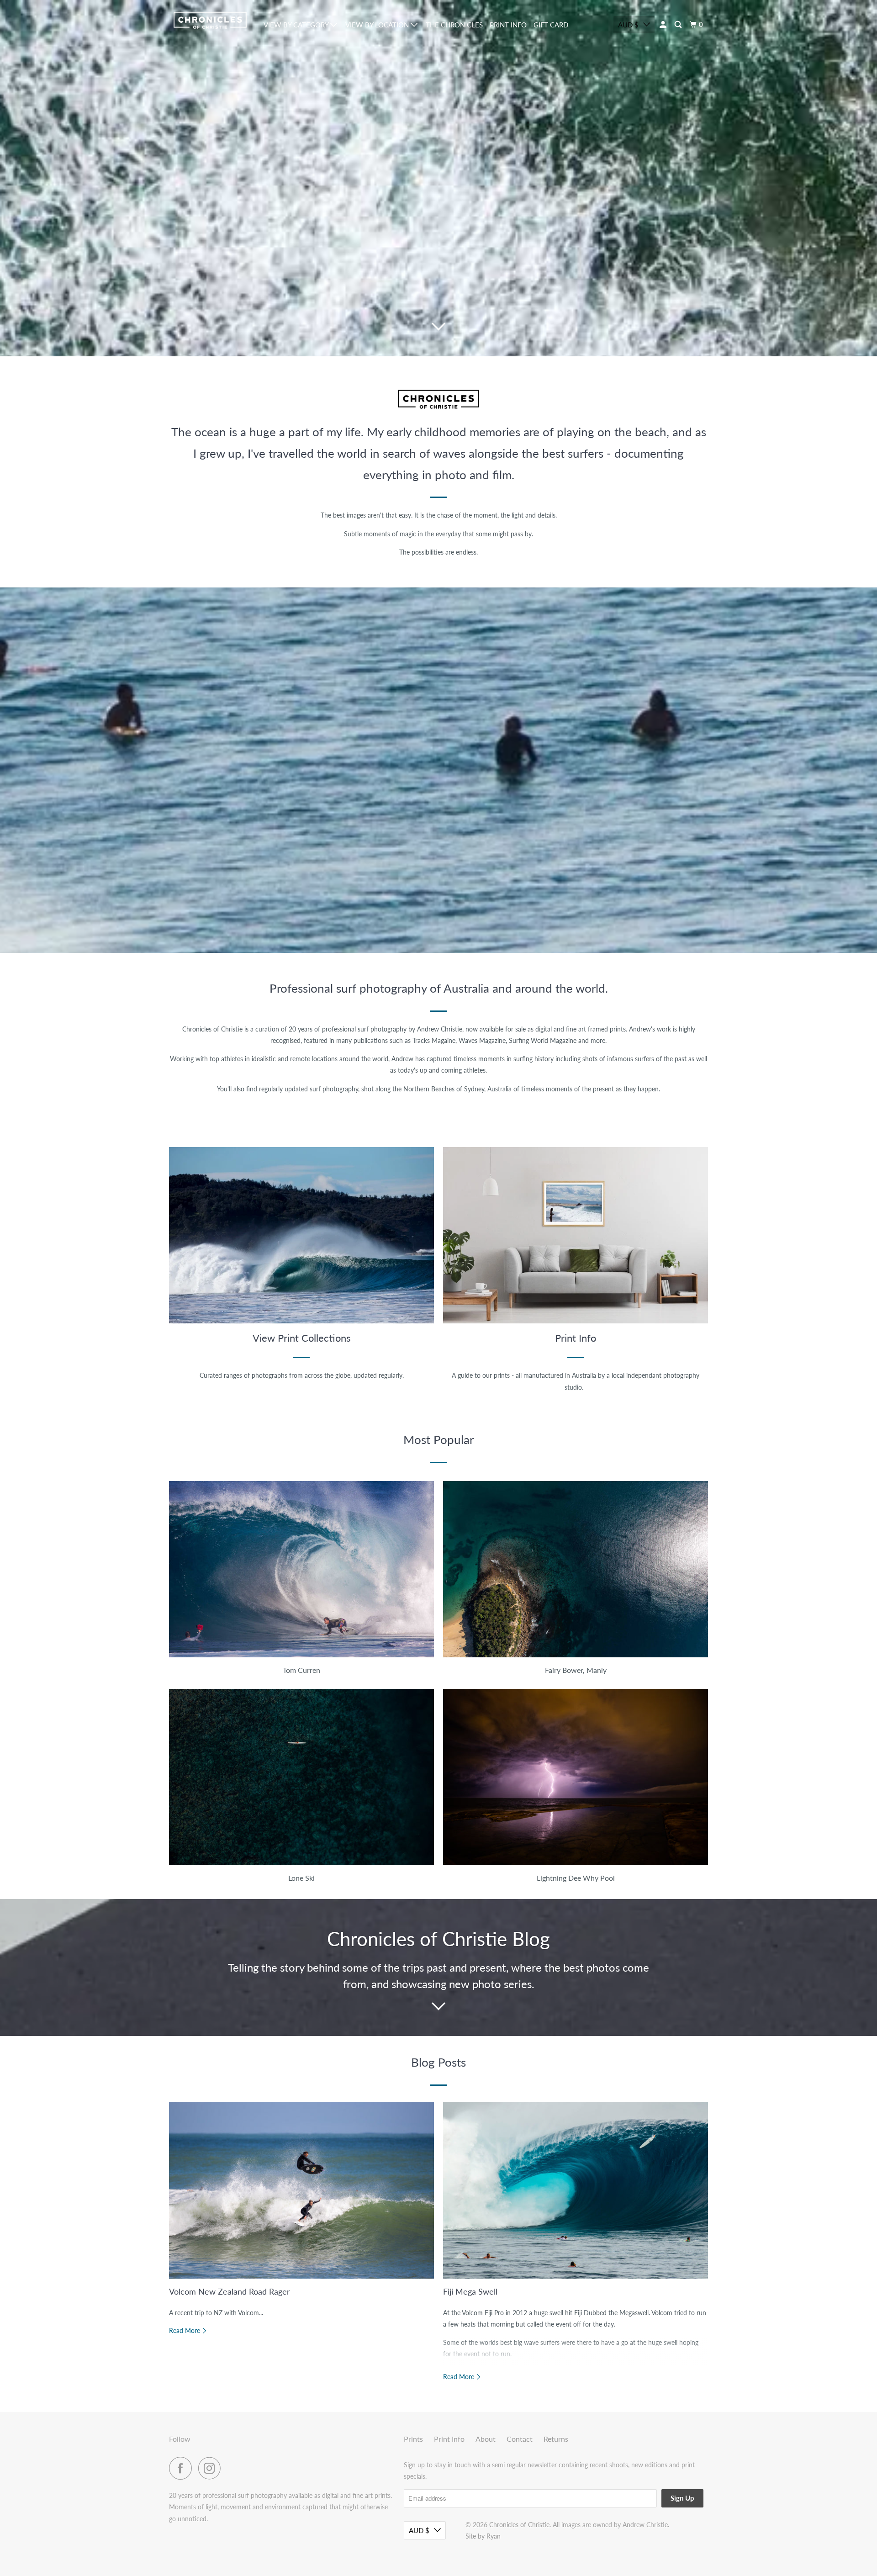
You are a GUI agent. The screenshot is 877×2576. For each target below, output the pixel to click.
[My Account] (664, 25)
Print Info (508, 25)
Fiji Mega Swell (470, 2291)
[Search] (679, 25)
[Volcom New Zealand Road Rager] (301, 2190)
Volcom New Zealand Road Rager (230, 2291)
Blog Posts (438, 2062)
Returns (556, 2439)
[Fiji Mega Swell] (576, 2190)
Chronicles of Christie (519, 2525)
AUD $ (628, 25)
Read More (185, 2330)
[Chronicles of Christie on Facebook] (183, 2468)
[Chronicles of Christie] (210, 20)
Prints (413, 2439)
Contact (520, 2439)
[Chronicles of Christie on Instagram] (212, 2468)
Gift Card (551, 25)
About (486, 2439)
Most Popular (438, 1439)
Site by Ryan (483, 2536)
